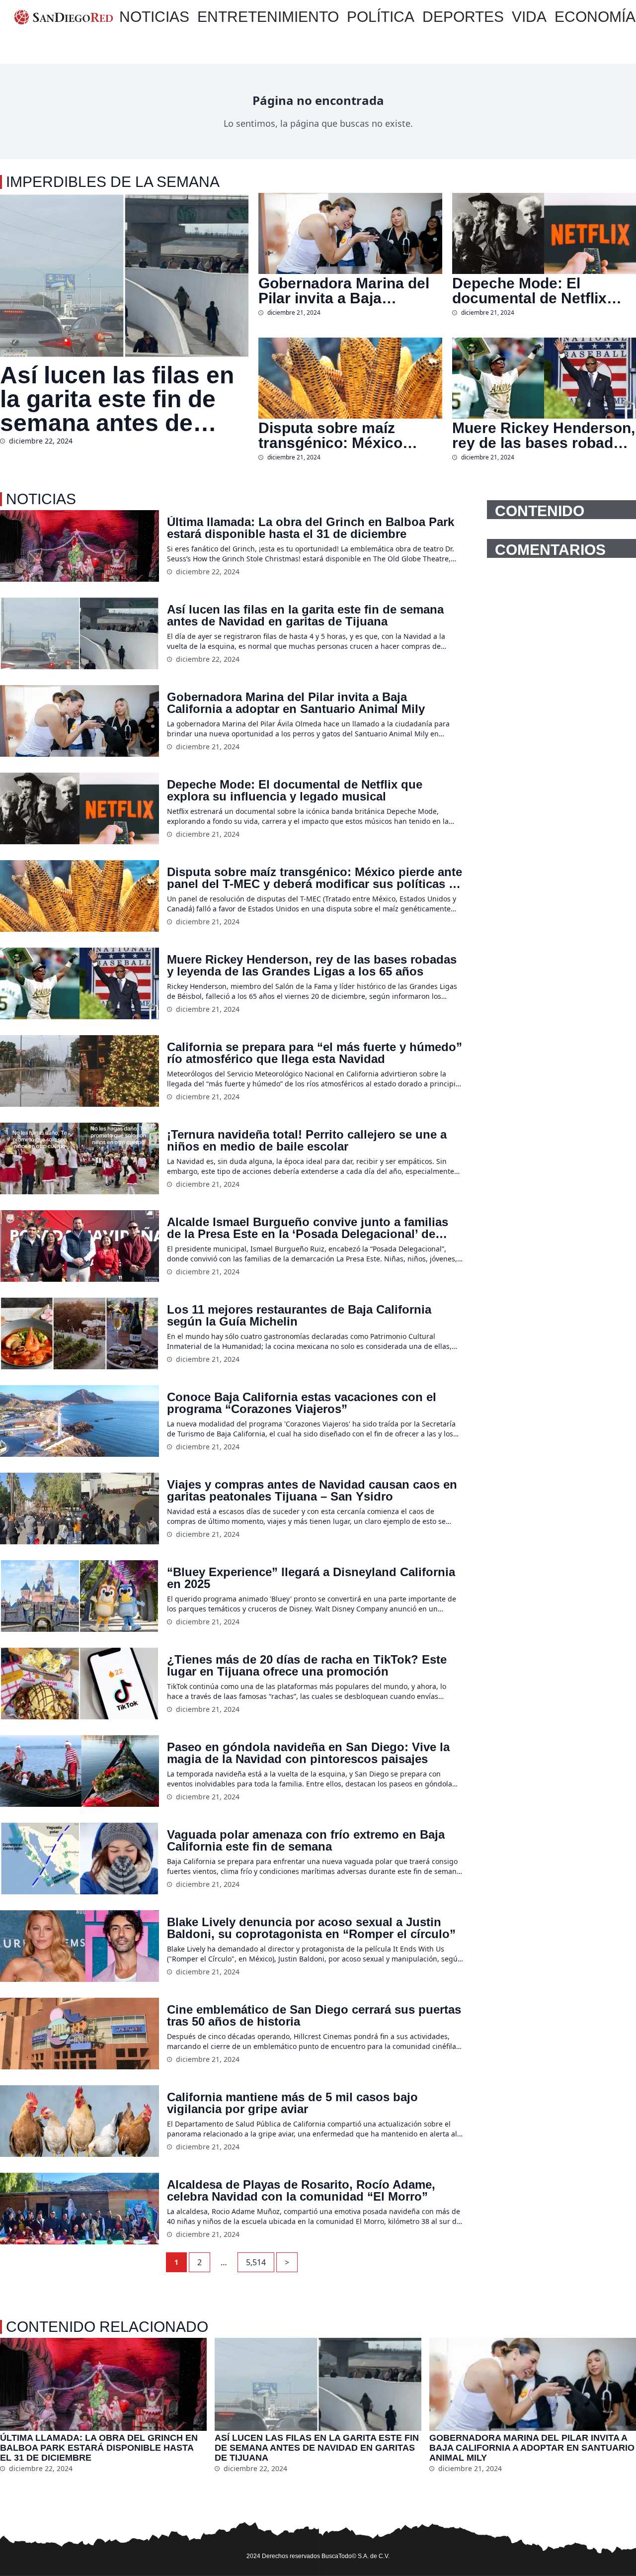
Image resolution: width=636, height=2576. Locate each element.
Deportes (463, 17)
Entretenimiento (268, 17)
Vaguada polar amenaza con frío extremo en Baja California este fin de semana (306, 1841)
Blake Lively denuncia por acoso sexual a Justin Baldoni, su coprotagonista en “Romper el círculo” (311, 1928)
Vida (529, 17)
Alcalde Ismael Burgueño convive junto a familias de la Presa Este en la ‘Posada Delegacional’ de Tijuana (308, 1228)
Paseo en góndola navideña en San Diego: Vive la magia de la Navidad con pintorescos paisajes (308, 1753)
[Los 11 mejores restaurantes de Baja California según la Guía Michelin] (79, 1333)
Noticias (154, 17)
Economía (595, 17)
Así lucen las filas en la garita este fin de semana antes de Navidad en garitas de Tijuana (123, 399)
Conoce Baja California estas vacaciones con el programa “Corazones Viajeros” (302, 1403)
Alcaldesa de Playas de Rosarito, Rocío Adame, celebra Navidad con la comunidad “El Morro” (301, 2191)
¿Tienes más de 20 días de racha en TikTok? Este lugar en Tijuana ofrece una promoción (307, 1666)
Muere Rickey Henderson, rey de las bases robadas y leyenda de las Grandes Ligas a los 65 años (544, 436)
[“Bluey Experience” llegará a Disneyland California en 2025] (79, 1596)
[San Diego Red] (64, 17)
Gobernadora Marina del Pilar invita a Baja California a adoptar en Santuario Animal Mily (344, 291)
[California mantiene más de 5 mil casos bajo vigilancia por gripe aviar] (79, 2121)
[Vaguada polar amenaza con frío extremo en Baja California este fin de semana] (79, 1859)
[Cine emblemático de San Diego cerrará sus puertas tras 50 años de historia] (79, 2034)
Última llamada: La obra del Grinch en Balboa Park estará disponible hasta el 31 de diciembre (311, 528)
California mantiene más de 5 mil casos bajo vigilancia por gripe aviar (292, 2103)
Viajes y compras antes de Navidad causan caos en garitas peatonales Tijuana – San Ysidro (312, 1491)
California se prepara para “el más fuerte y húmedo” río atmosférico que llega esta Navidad (315, 1053)
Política (381, 17)
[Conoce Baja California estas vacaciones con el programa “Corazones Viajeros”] (79, 1421)
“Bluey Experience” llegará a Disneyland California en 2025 (311, 1578)
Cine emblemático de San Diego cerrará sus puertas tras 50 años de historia (314, 2016)
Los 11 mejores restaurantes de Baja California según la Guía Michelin (299, 1316)
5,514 (256, 2262)
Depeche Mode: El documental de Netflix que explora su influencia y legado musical (541, 291)
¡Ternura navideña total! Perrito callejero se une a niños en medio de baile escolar (307, 1141)
